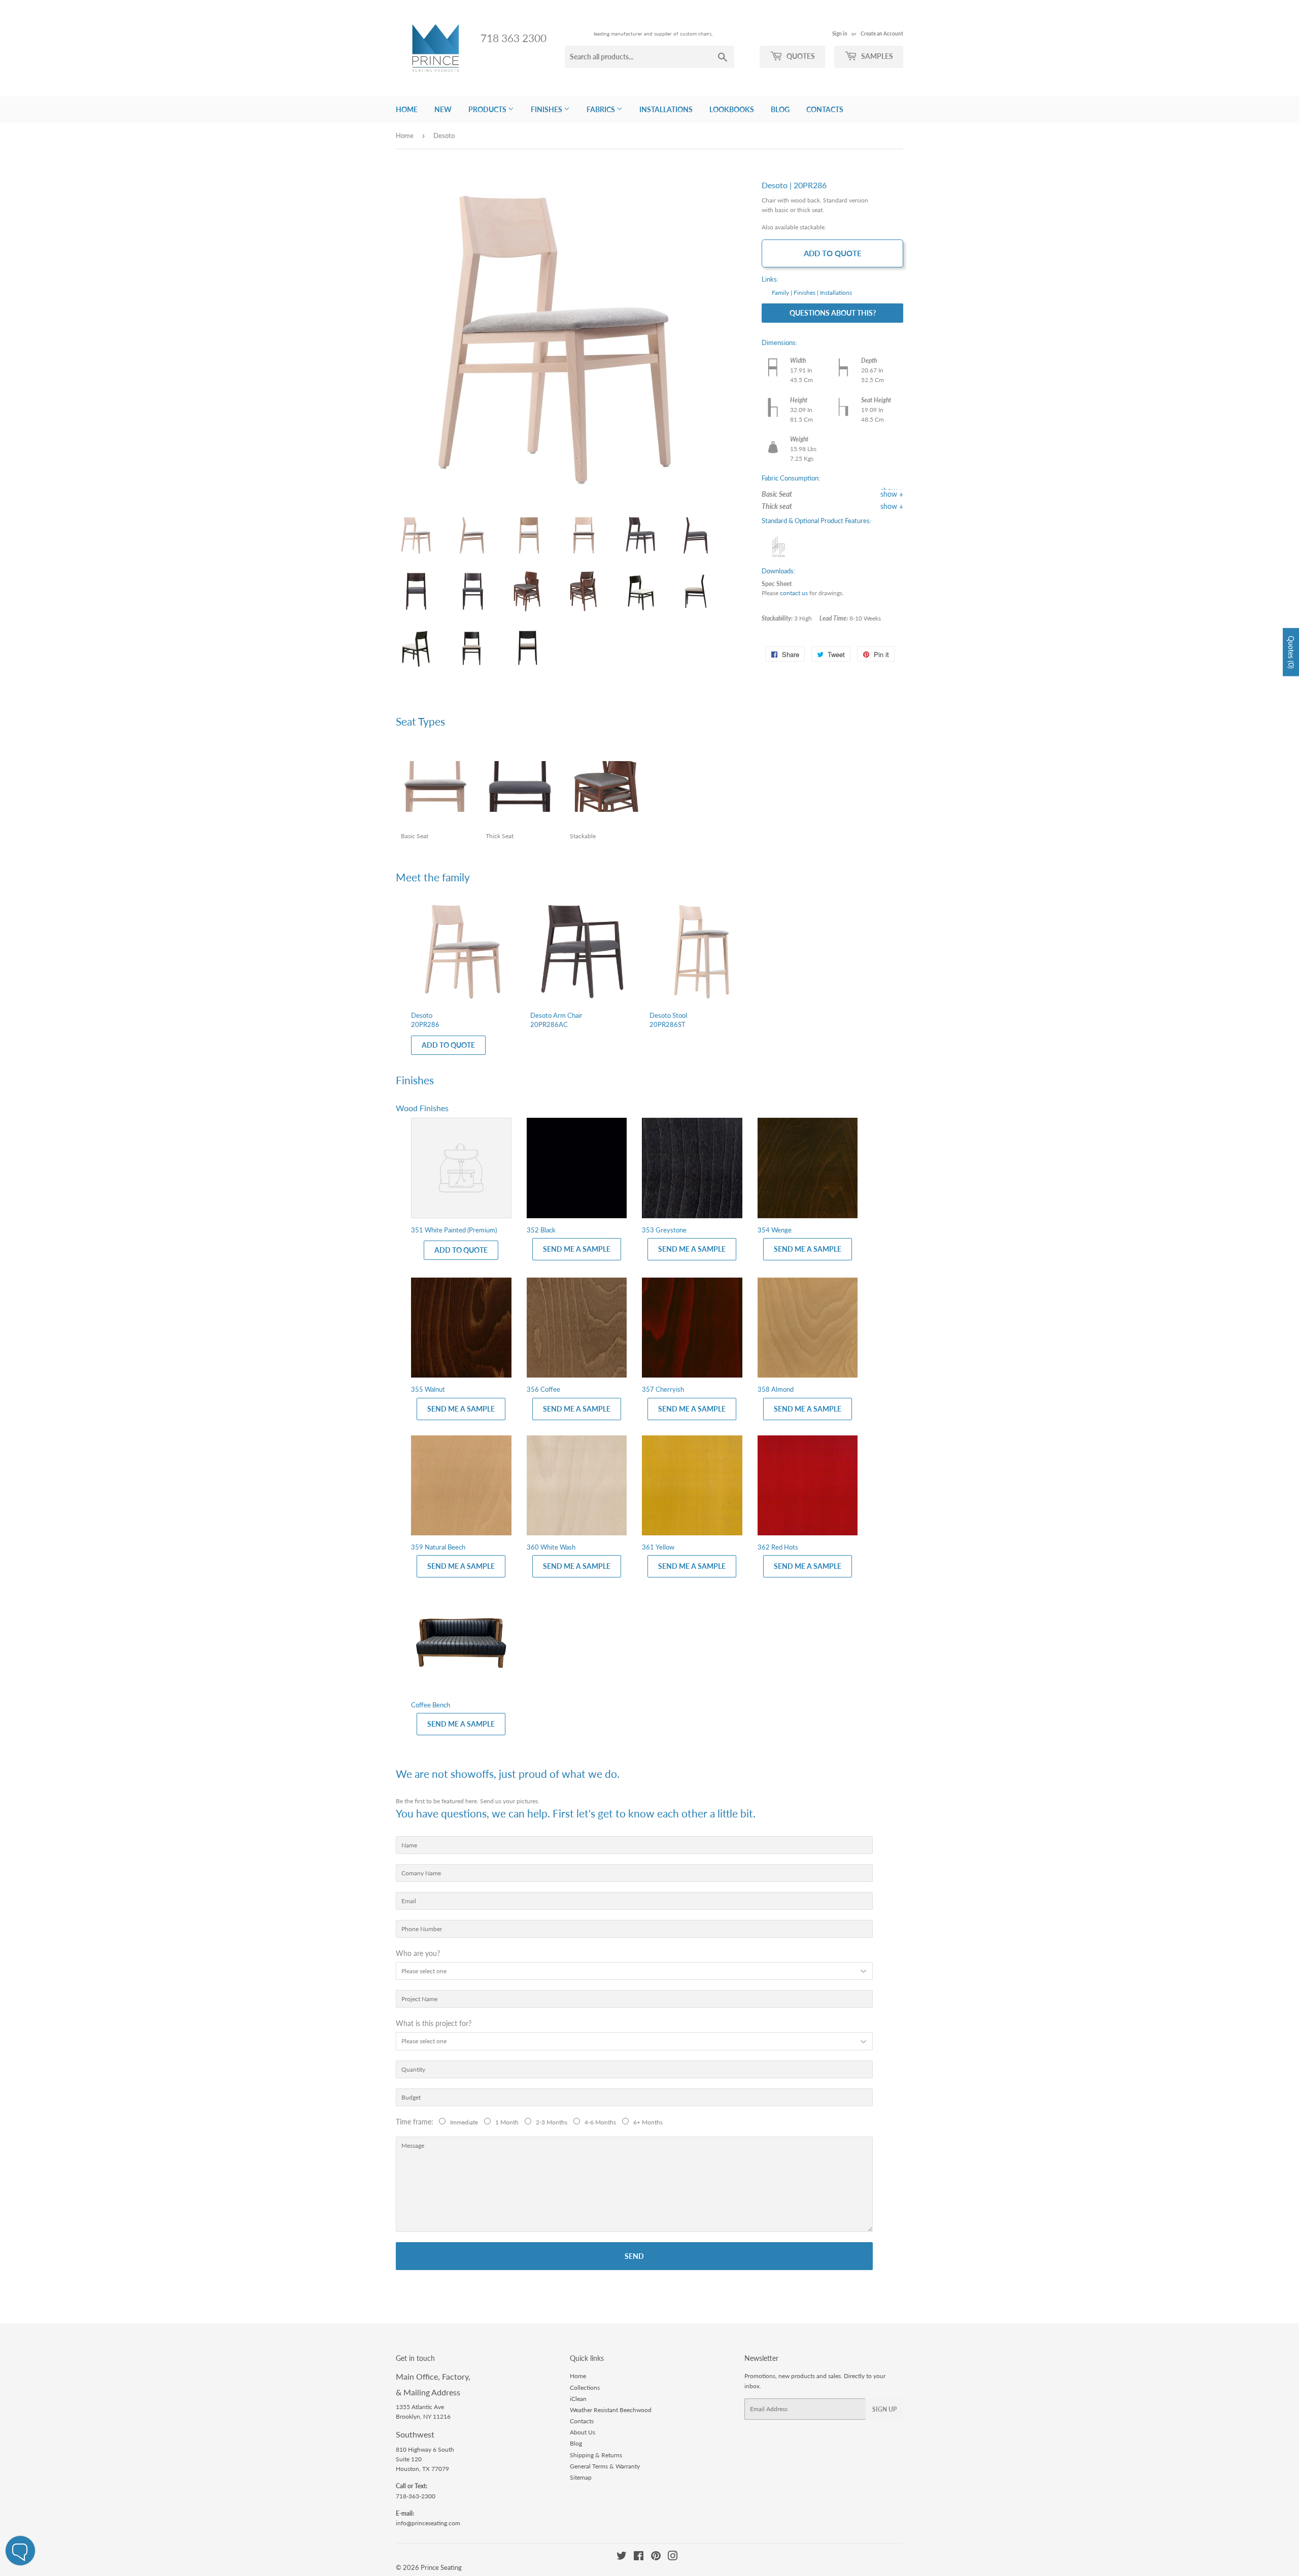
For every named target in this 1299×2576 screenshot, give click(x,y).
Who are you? (418, 1953)
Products (488, 109)
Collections (585, 2388)
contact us (794, 593)
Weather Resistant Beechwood (611, 2410)
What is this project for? (434, 2023)
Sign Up (884, 2409)
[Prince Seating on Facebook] (639, 2557)
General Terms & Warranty (605, 2466)
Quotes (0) (1291, 652)
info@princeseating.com (428, 2523)
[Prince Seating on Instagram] (673, 2557)
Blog (780, 109)
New (443, 109)
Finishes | (806, 293)
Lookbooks (732, 109)
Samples (876, 56)
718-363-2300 (416, 2496)
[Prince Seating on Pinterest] (656, 2557)
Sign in (840, 33)
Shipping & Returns (596, 2455)
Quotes (800, 56)
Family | (782, 293)
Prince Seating (441, 2567)
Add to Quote (833, 253)
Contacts (825, 109)
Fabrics (602, 109)
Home (407, 109)
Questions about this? (833, 313)
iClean (578, 2399)
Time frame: (417, 2122)
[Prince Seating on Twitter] (622, 2557)
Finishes (547, 109)
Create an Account (882, 33)
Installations (666, 109)
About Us (583, 2432)
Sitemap (581, 2477)
